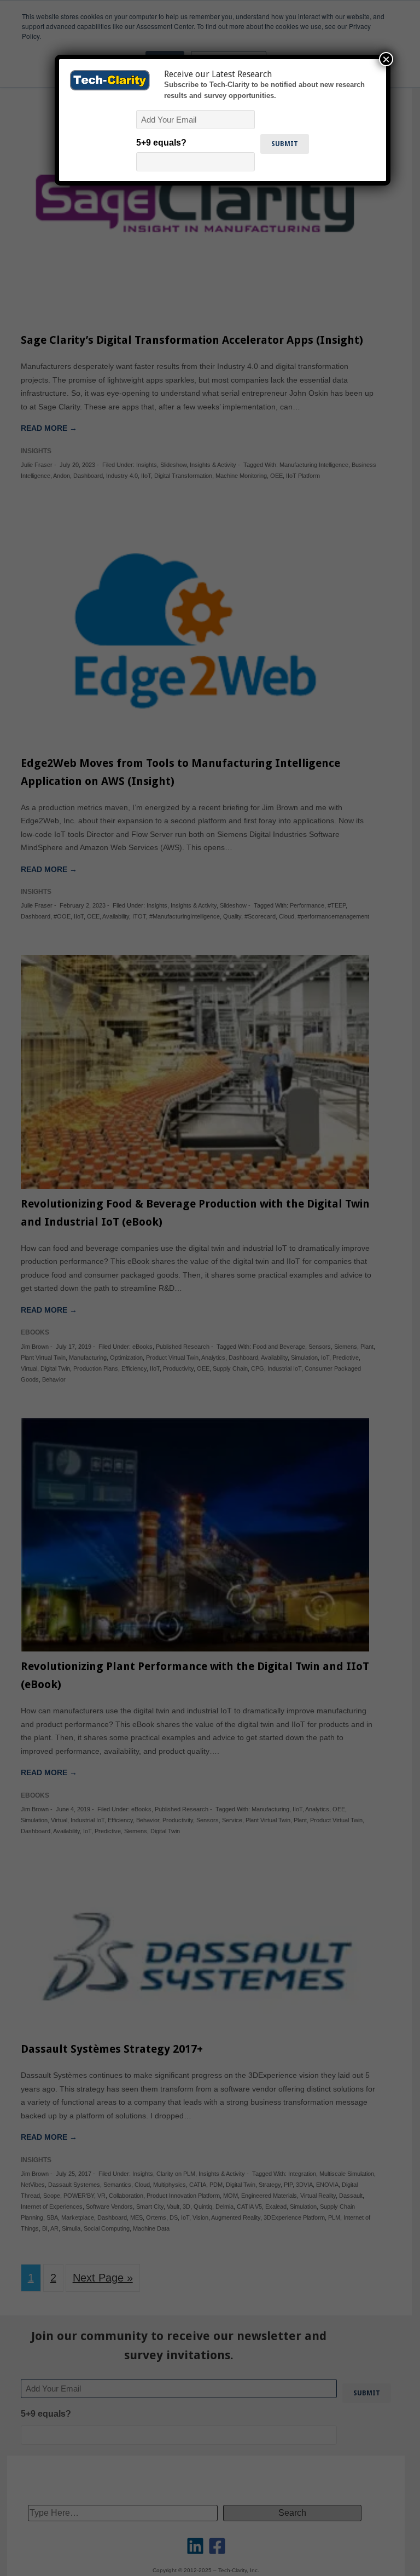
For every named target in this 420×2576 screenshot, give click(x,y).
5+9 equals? (161, 143)
